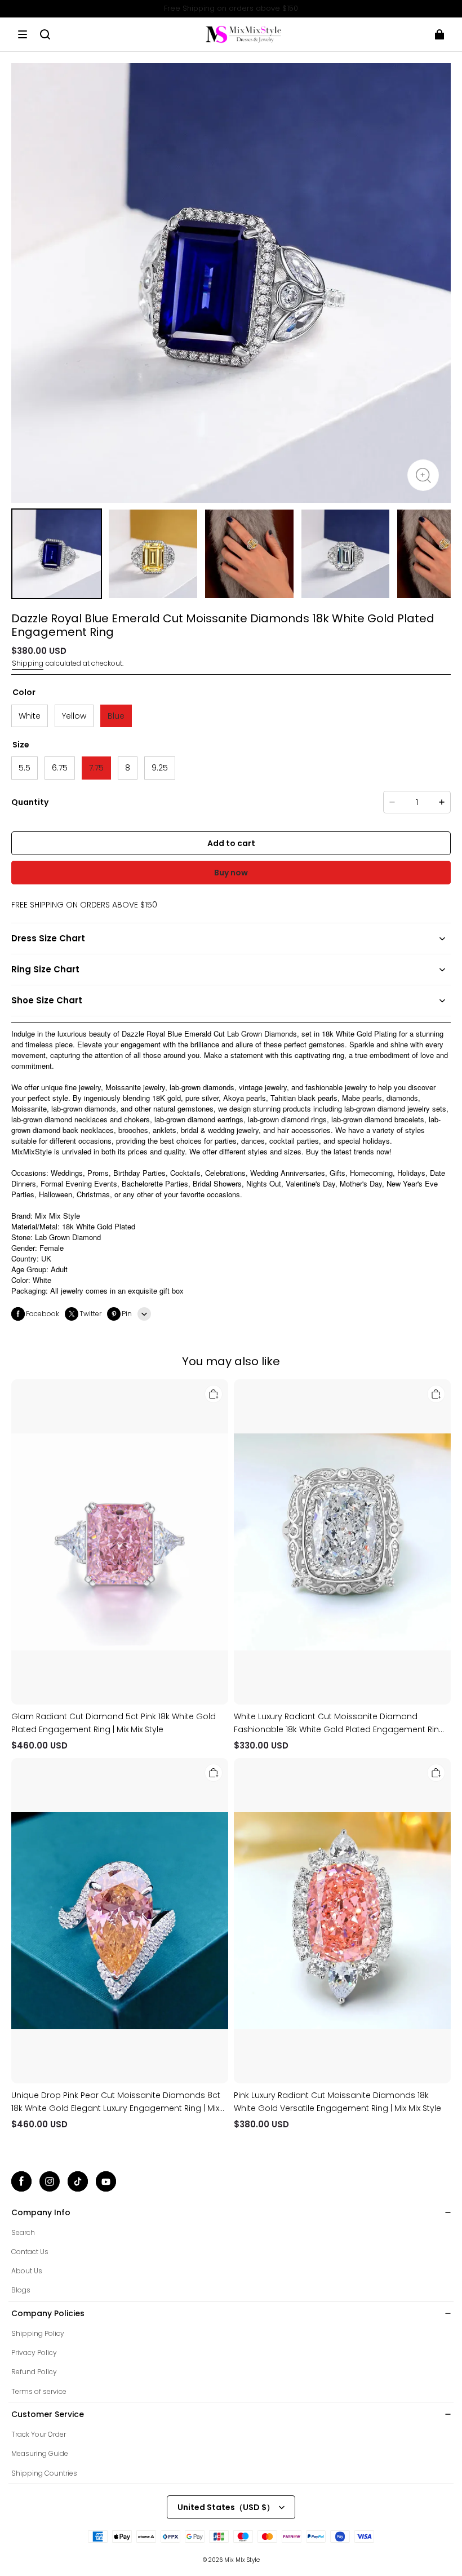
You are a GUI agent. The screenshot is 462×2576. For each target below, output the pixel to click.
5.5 (25, 768)
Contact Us (30, 2252)
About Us (27, 2271)
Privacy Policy (34, 2353)
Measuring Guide (40, 2453)
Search (23, 2232)
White (30, 716)
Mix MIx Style (242, 2560)
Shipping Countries (44, 2473)
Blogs (21, 2290)
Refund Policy (34, 2372)
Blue (116, 716)
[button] (23, 34)
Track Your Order (39, 2434)
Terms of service (39, 2391)
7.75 (96, 768)
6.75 (60, 768)
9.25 (160, 768)
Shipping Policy (38, 2333)
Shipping (28, 663)
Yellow (74, 716)
